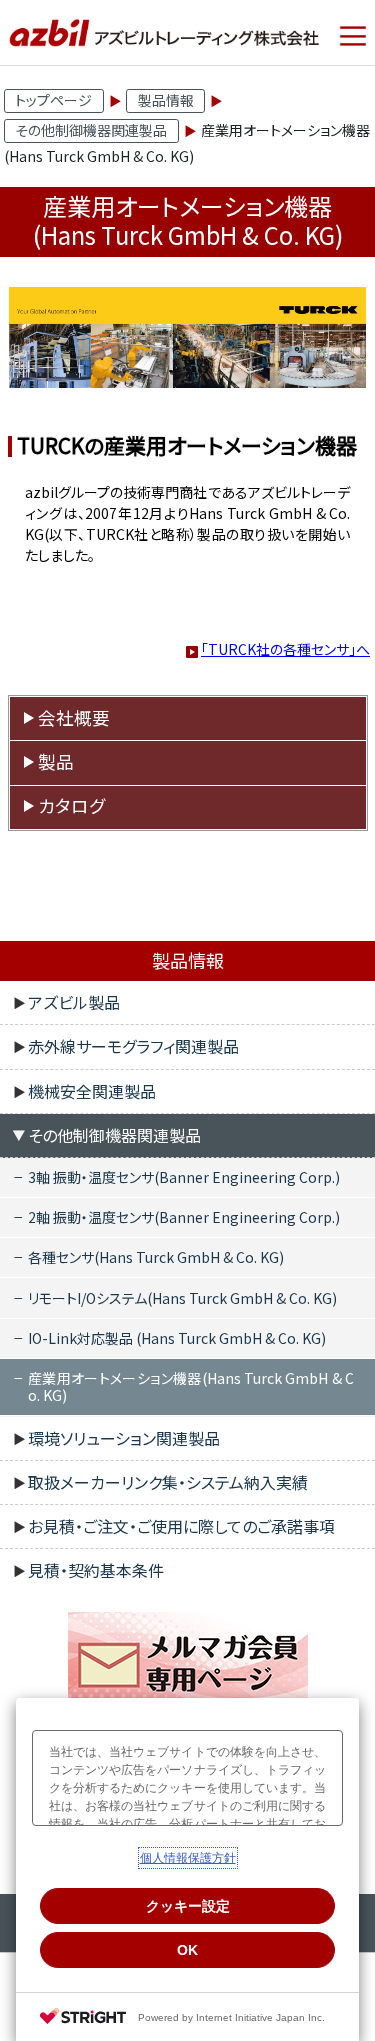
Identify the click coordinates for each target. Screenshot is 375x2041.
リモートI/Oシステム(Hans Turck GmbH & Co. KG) (182, 1298)
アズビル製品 (74, 1002)
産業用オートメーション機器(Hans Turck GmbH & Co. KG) (191, 1386)
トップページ (53, 100)
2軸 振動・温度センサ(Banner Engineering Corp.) (184, 1217)
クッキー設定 (188, 1906)
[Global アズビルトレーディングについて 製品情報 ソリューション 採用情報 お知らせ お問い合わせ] (353, 36)
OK (187, 1950)
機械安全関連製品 (92, 1091)
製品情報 (166, 100)
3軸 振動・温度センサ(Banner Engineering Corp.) (184, 1177)
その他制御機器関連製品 (91, 130)
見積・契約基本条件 (96, 1570)
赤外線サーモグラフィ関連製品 (133, 1046)
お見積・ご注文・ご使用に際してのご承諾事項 (181, 1526)
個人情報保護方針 (188, 1858)
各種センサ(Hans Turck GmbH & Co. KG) (156, 1257)
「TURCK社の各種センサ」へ (285, 649)
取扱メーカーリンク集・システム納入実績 (168, 1482)
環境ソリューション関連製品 (124, 1438)
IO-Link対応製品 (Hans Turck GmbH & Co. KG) (177, 1338)
